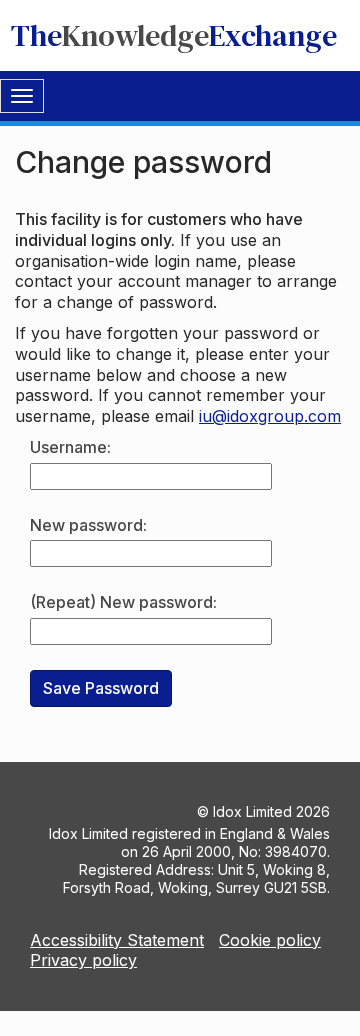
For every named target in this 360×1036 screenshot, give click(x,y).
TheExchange (174, 35)
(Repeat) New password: (123, 602)
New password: (88, 525)
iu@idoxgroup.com (270, 416)
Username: (70, 447)
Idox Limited (252, 811)
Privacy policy (83, 960)
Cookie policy (270, 940)
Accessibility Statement (117, 940)
